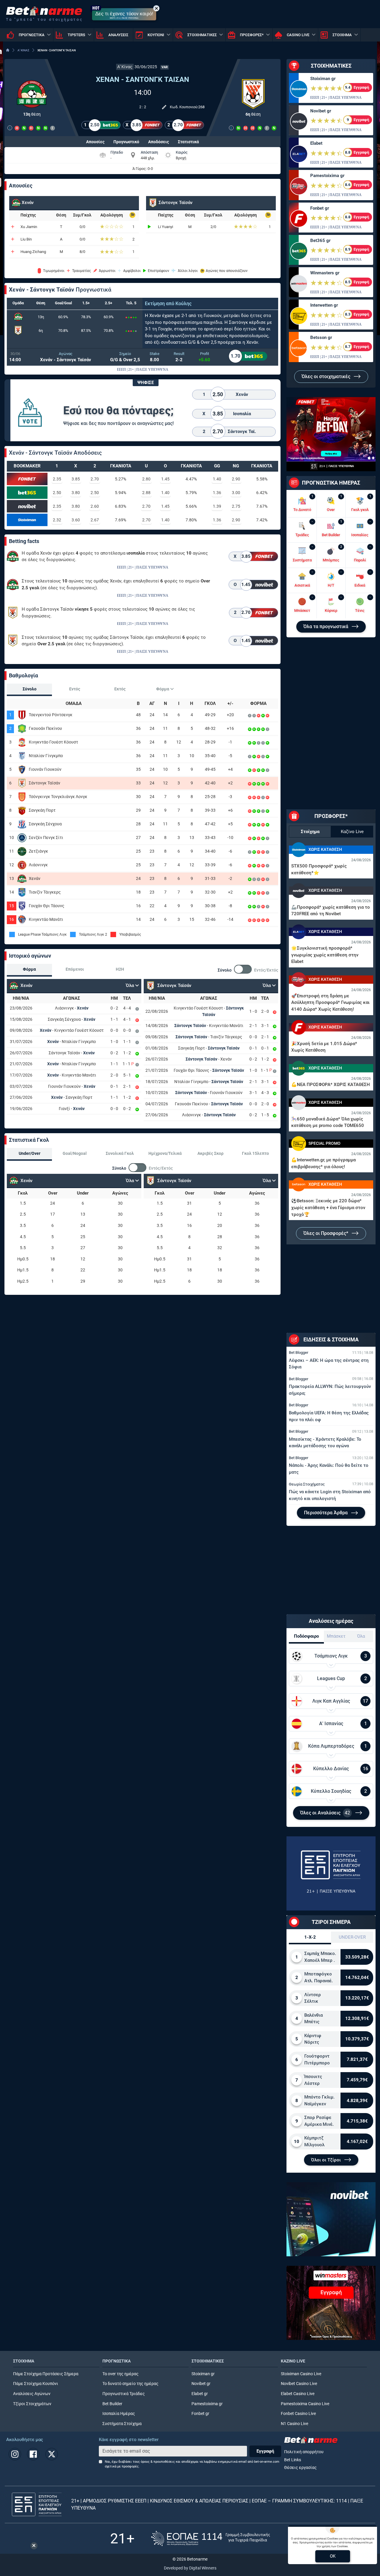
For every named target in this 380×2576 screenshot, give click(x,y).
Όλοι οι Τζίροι (327, 2160)
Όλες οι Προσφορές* (326, 1233)
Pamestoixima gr (327, 176)
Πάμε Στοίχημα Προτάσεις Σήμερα (46, 2374)
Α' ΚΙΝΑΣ (23, 50)
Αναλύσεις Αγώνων (32, 2394)
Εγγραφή (265, 2451)
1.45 (165, 479)
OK (333, 2556)
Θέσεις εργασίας (300, 2468)
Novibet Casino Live (299, 2384)
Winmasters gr (325, 273)
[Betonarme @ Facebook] (33, 2454)
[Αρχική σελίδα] (8, 50)
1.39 (217, 506)
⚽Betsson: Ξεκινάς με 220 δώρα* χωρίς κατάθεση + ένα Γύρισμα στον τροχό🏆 (328, 1207)
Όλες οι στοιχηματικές (327, 376)
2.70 (95, 479)
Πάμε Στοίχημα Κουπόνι (36, 2384)
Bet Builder (112, 2404)
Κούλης (183, 304)
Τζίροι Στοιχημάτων (32, 2404)
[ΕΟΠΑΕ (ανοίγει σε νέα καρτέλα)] (210, 2538)
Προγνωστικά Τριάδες (124, 2394)
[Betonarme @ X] (52, 2454)
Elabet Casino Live (298, 2394)
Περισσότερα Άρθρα (326, 1513)
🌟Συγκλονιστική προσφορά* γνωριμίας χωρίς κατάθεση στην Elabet (325, 955)
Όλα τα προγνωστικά (326, 627)
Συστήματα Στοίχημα (122, 2424)
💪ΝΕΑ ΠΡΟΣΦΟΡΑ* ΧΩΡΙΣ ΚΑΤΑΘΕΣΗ (331, 1085)
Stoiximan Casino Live (301, 2374)
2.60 (95, 506)
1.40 (217, 479)
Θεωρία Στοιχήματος (307, 1484)
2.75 (236, 506)
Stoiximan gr (323, 79)
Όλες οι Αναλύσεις (325, 1813)
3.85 (76, 479)
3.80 (76, 493)
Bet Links (293, 2460)
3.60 (76, 520)
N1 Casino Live (294, 2424)
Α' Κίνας (125, 67)
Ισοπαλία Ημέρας (119, 2414)
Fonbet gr (320, 208)
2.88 (146, 493)
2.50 (57, 493)
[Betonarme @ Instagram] (15, 2454)
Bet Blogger (299, 1353)
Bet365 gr (320, 241)
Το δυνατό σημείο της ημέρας (130, 2384)
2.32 (57, 520)
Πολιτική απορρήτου (304, 2452)
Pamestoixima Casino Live (305, 2404)
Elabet (316, 143)
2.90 (236, 479)
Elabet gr (200, 2394)
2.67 (95, 520)
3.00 (236, 493)
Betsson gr (321, 337)
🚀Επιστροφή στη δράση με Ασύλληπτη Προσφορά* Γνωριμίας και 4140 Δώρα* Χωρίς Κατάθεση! (330, 1003)
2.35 (57, 479)
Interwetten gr (324, 305)
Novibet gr (321, 111)
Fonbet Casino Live (298, 2414)
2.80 (146, 479)
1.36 (217, 493)
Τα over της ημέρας (121, 2374)
